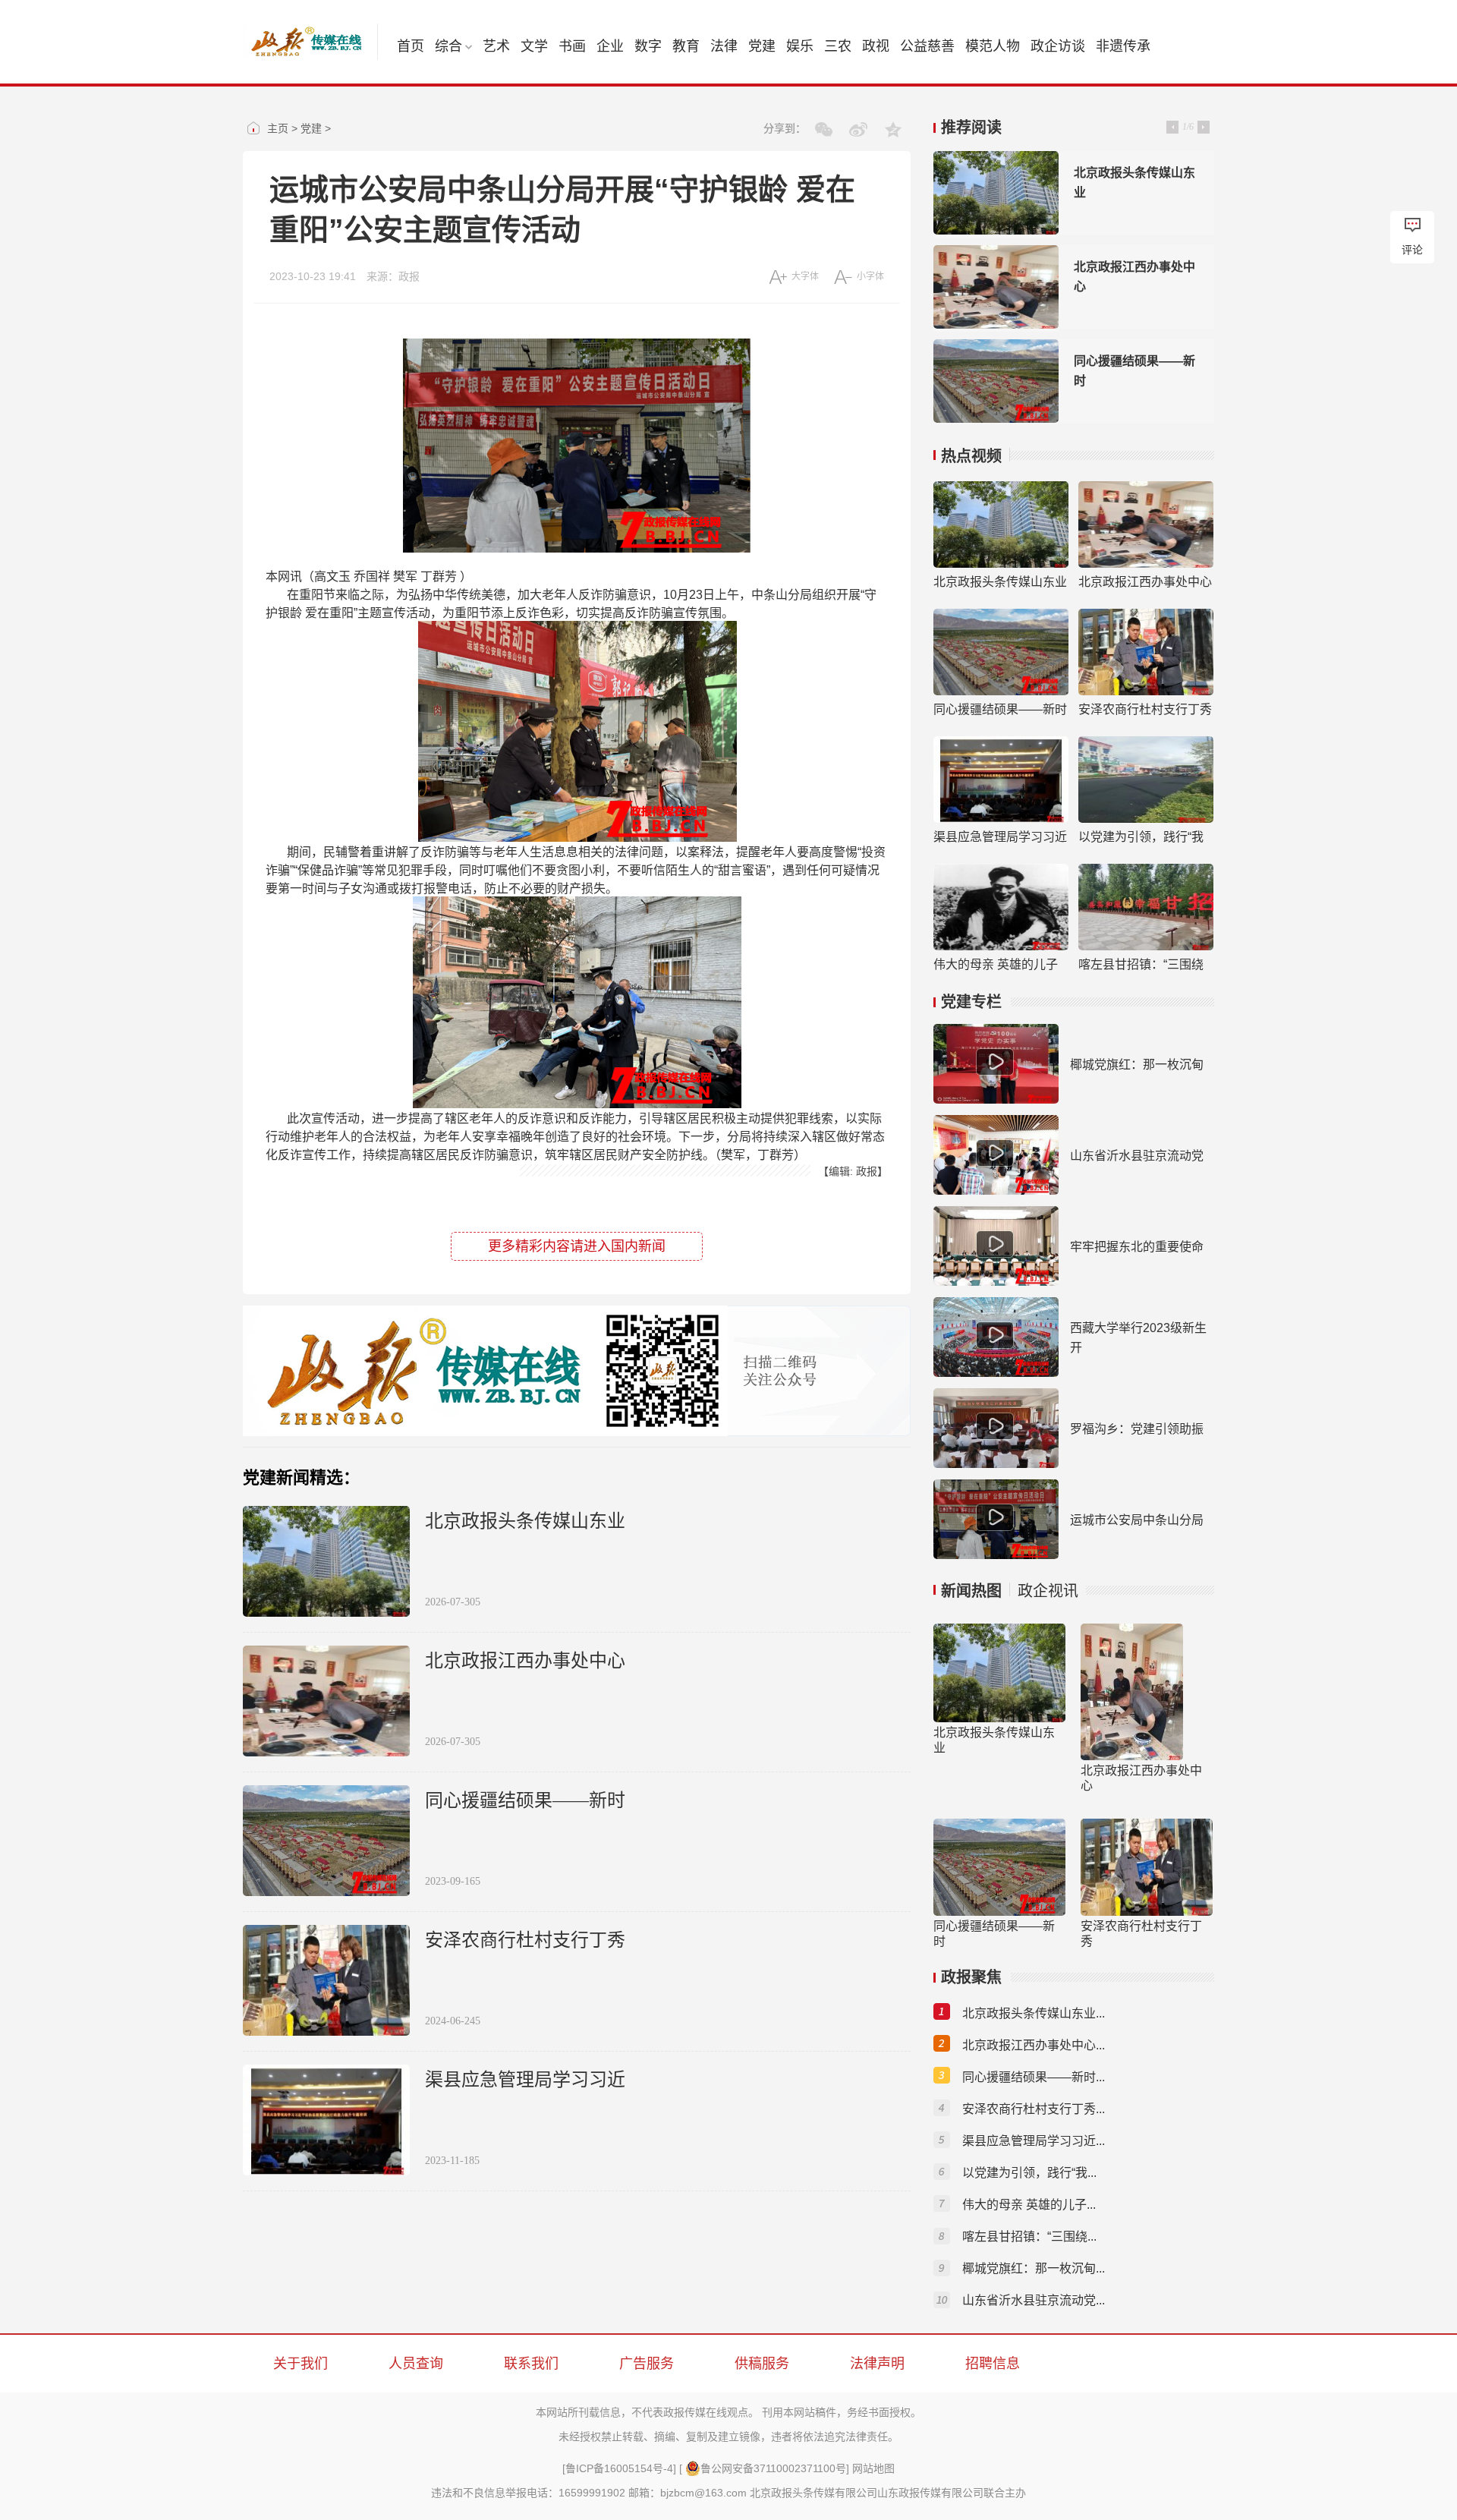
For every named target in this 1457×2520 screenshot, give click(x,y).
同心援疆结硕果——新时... (1034, 2077)
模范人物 (993, 46)
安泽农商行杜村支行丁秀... (1034, 2109)
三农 (838, 46)
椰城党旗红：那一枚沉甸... (1034, 2268)
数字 (648, 46)
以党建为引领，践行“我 (1141, 837)
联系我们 (531, 2364)
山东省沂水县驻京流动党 (1137, 1156)
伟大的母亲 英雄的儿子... (1029, 2205)
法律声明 (877, 2364)
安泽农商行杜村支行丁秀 (525, 1940)
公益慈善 (927, 46)
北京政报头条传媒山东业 (525, 1521)
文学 (534, 46)
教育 (686, 46)
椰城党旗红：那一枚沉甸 (1137, 1065)
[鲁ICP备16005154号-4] (619, 2468)
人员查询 (416, 2364)
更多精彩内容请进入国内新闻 (577, 1246)
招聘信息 (993, 2364)
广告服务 (647, 2364)
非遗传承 (1123, 46)
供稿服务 (762, 2364)
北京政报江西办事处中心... (1034, 2045)
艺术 (496, 46)
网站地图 (873, 2468)
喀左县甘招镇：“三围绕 (1141, 964)
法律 (724, 46)
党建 (762, 46)
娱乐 (800, 46)
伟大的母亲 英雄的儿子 (996, 964)
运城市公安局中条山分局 (1137, 1520)
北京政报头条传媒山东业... (1034, 2013)
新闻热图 (971, 1591)
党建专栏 (971, 1002)
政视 (876, 46)
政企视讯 (1048, 1591)
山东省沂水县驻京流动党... (1034, 2300)
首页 (411, 46)
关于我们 (301, 2364)
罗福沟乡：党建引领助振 (1137, 1429)
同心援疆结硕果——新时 (525, 1800)
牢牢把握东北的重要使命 (1137, 1247)
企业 (610, 46)
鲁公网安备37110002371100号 (773, 2468)
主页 (278, 128)
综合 (448, 46)
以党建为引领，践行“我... (1029, 2173)
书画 (572, 46)
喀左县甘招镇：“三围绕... (1029, 2236)
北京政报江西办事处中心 (525, 1661)
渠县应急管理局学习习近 (525, 2080)
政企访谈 (1058, 46)
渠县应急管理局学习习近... (1034, 2141)
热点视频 (971, 456)
